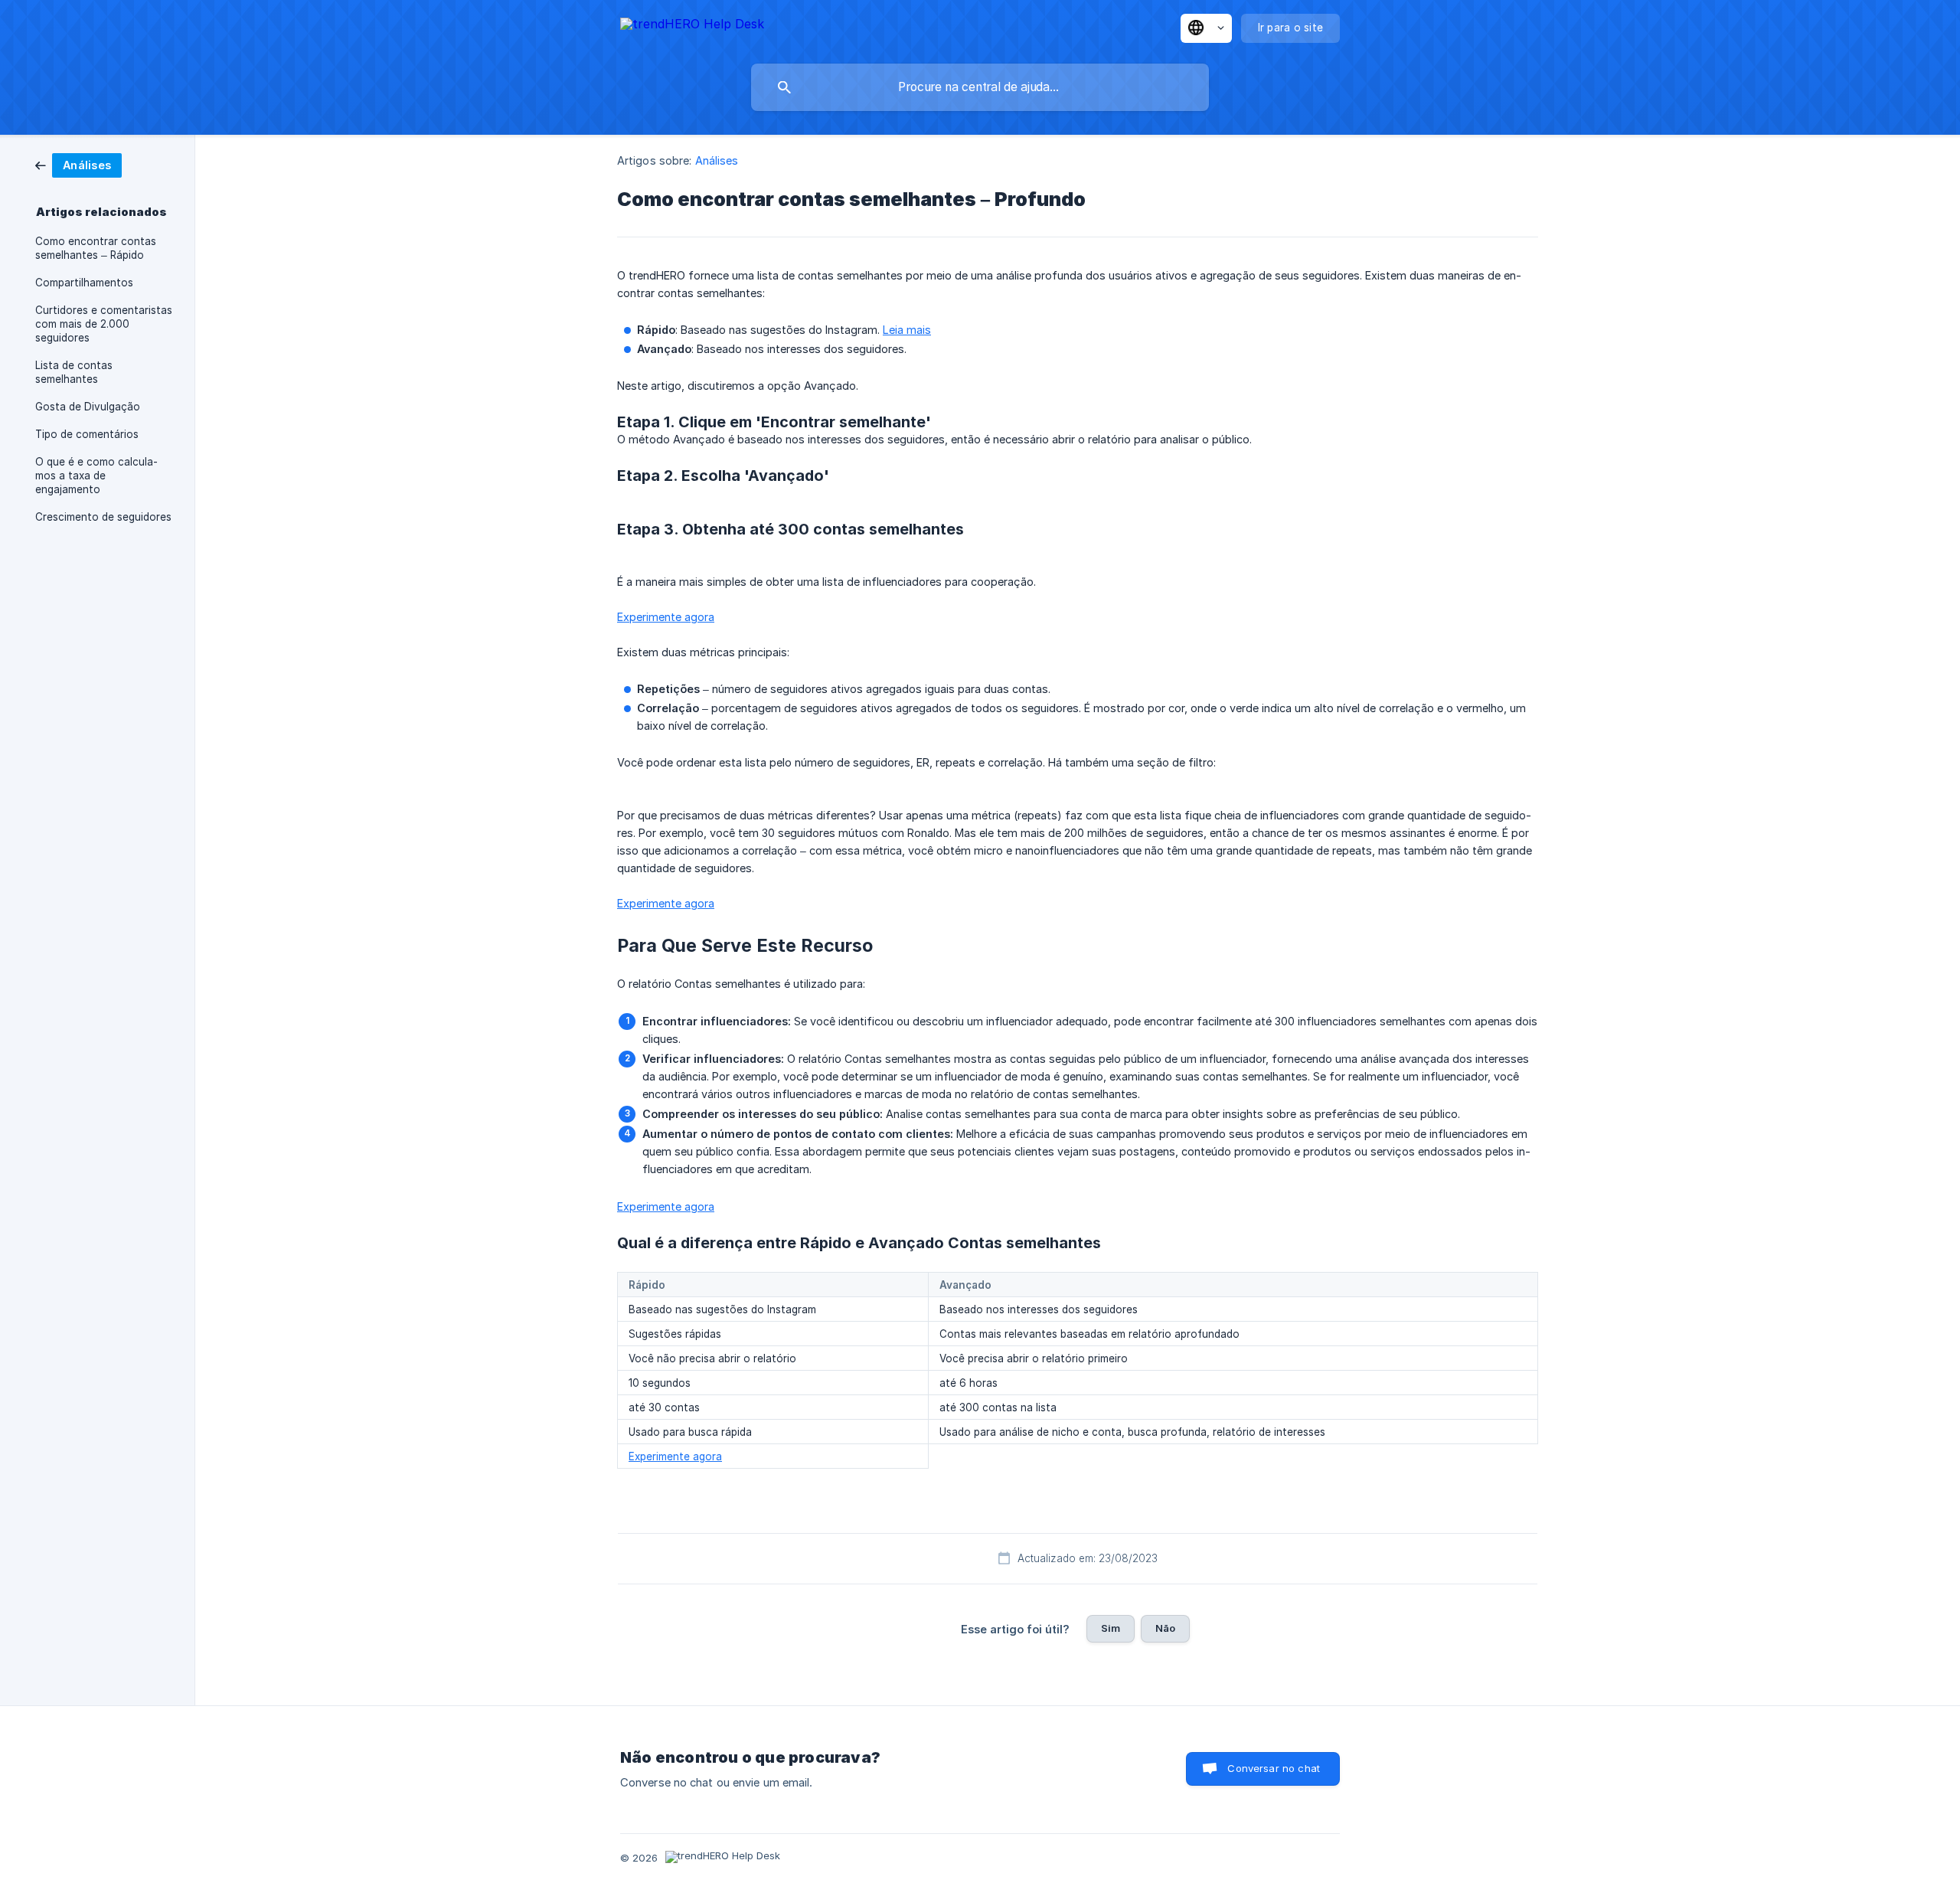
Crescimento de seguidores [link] (103, 517)
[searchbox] (980, 87)
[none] (692, 26)
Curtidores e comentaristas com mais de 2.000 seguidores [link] (104, 324)
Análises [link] (717, 160)
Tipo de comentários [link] (87, 434)
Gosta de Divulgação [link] (88, 407)
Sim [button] (1111, 1628)
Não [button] (1165, 1628)
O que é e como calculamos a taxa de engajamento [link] (96, 476)
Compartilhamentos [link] (84, 283)
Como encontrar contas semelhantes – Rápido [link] (96, 248)
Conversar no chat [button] (1274, 1768)
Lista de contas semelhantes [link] (74, 372)
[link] (78, 164)
